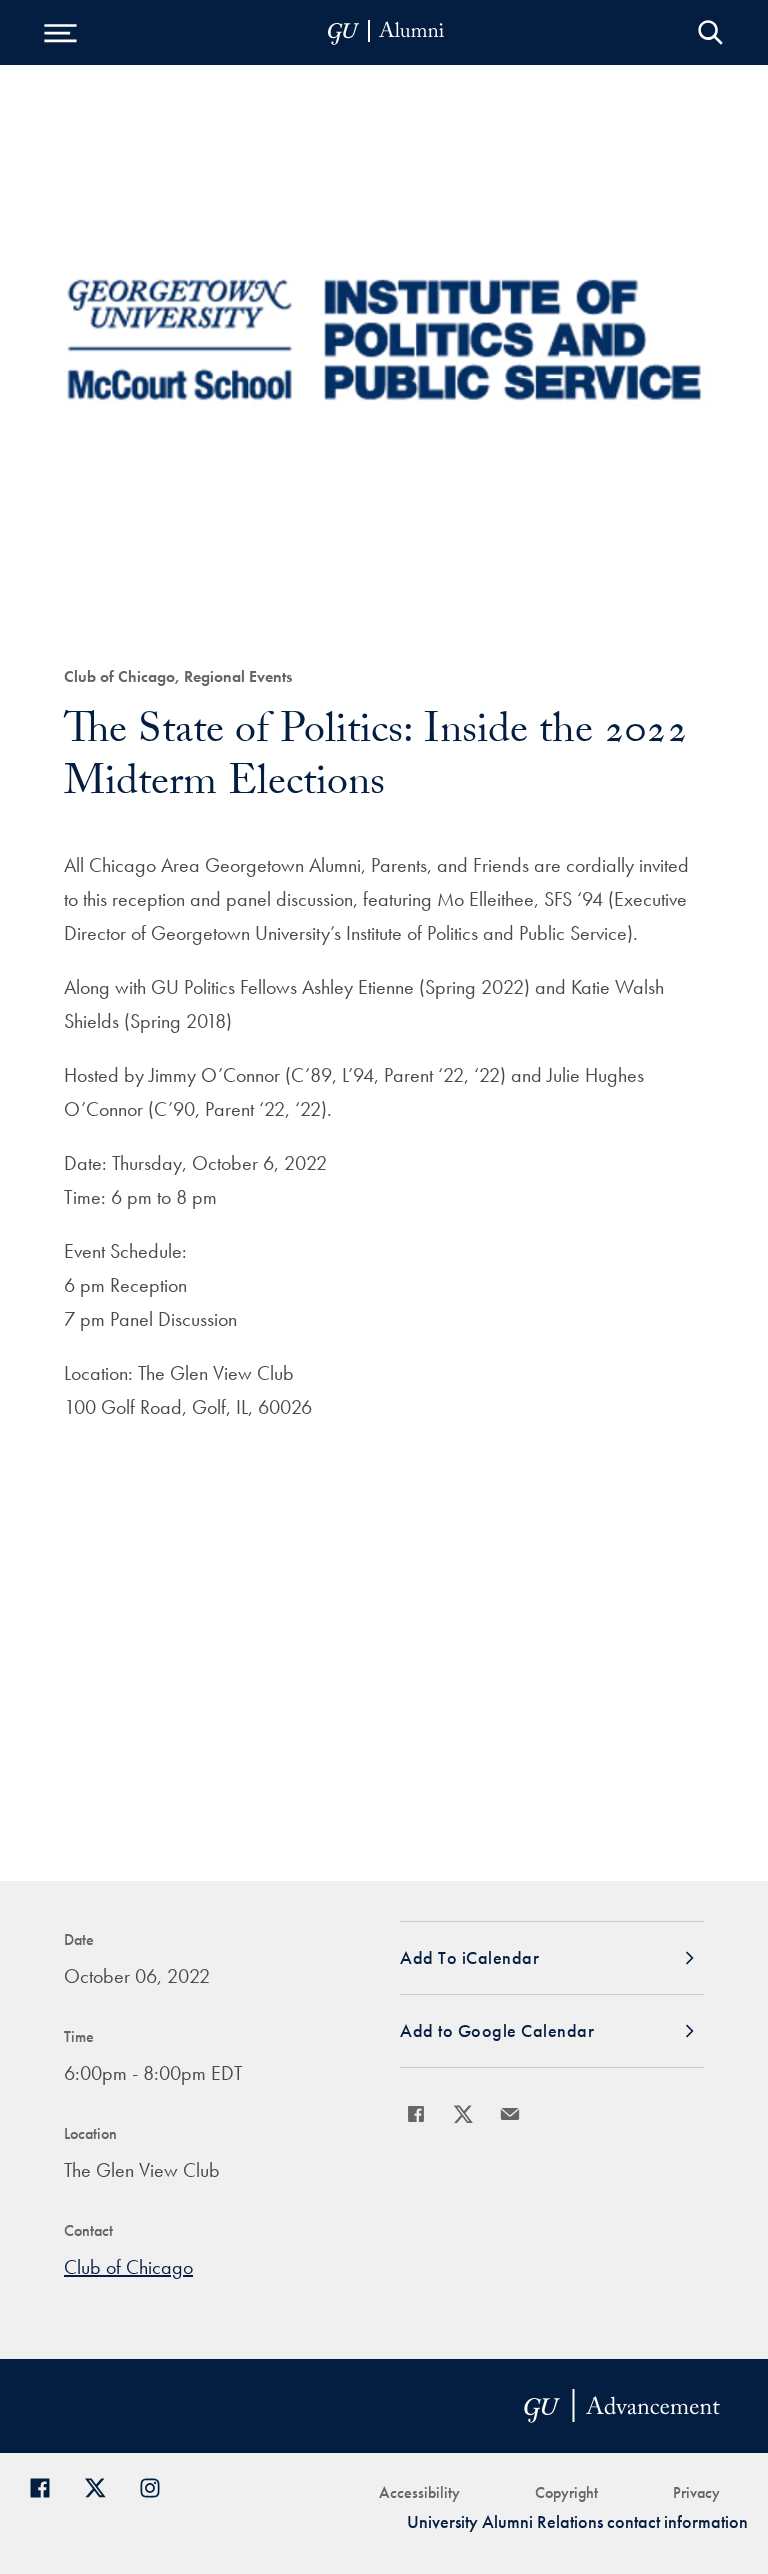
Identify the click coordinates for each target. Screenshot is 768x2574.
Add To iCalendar (469, 1957)
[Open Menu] (60, 32)
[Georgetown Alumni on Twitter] (102, 2485)
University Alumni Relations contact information (577, 2521)
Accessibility (419, 2492)
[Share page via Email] (510, 2114)
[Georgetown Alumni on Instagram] (157, 2485)
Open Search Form (710, 32)
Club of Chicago (128, 2267)
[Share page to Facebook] (416, 2114)
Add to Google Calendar (497, 2030)
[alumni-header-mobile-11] (386, 32)
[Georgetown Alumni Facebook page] (47, 2485)
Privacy (696, 2492)
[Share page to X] (463, 2114)
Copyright (566, 2492)
